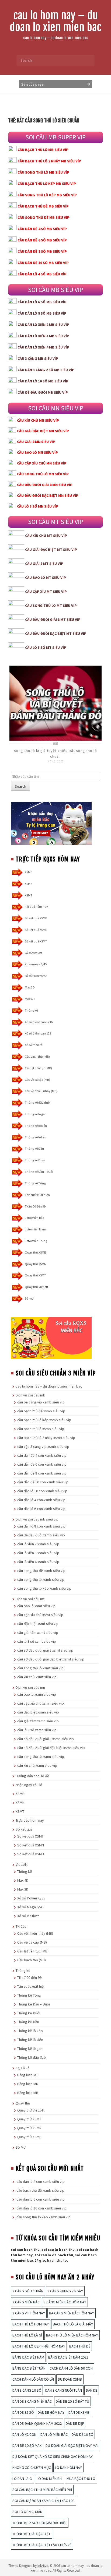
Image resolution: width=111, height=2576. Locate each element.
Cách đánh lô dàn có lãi (33, 2379)
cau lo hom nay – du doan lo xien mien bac (55, 21)
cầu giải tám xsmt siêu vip (38, 1632)
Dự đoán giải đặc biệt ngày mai (72, 2445)
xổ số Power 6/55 (36, 976)
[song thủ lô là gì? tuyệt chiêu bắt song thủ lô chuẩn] (55, 703)
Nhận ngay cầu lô (29, 1785)
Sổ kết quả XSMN (36, 930)
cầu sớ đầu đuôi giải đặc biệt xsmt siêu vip (51, 1659)
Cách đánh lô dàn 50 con (71, 2368)
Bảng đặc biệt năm (28, 2357)
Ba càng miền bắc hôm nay (72, 2313)
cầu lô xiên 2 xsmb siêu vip (38, 1544)
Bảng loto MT (28, 2075)
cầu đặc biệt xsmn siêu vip (38, 1712)
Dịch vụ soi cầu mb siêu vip (37, 1519)
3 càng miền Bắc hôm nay (65, 2302)
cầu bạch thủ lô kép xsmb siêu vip (44, 1420)
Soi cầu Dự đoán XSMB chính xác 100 (43, 2501)
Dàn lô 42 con (24, 2434)
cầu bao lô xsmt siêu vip (36, 1606)
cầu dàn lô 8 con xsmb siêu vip (41, 1526)
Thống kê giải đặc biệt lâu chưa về (42, 2545)
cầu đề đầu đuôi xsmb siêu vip (41, 1535)
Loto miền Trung (36, 1241)
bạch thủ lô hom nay (31, 2324)
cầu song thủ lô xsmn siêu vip (41, 1757)
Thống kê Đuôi (35, 1160)
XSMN (29, 884)
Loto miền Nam (35, 1229)
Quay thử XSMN (36, 1264)
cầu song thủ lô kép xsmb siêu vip (44, 1588)
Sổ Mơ (21, 2147)
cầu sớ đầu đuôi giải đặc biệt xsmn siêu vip (51, 1748)
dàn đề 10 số (82, 2434)
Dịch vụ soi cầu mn (30, 1687)
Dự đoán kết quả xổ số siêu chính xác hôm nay (53, 2457)
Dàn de (92, 2390)
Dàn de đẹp (75, 2423)
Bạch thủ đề (80, 2346)
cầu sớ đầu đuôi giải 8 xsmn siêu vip (46, 1739)
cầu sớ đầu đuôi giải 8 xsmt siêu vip (45, 1650)
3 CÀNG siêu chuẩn (28, 2291)
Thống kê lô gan (36, 1114)
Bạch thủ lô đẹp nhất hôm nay (39, 2346)
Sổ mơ (29, 1298)
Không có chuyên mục (32, 2468)
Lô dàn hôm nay (68, 2468)
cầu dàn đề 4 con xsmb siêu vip (42, 1455)
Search (20, 786)
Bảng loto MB (28, 2093)
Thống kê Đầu (34, 1148)
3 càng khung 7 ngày (65, 2291)
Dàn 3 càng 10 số (27, 2390)
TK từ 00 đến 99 (35, 1206)
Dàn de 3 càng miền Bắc (32, 2401)
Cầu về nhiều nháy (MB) (41, 1091)
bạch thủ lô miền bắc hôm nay (72, 2335)
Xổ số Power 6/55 (31, 1898)
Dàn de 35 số (23, 2412)
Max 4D (30, 999)
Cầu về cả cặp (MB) (37, 1080)
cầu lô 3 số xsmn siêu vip (37, 1730)
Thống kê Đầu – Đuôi (39, 1172)
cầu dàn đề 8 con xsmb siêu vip (42, 1473)
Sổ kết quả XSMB (36, 918)
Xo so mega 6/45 (36, 964)
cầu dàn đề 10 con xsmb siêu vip (43, 1482)
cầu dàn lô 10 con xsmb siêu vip (42, 1491)
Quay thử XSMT (35, 1275)
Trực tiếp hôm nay (30, 1820)
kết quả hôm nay (36, 907)
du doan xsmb (70, 2379)
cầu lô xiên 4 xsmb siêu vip (38, 1562)
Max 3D (30, 987)
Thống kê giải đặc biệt (31, 2534)
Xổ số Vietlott (28, 1916)
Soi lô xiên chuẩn (27, 2512)
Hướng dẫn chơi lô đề (32, 1776)
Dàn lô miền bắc (54, 2434)
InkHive (43, 2566)
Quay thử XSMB (35, 1252)
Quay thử (23, 2103)
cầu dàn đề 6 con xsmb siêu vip (42, 1464)
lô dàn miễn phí (50, 2479)
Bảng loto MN (28, 2084)
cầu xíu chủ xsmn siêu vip (37, 1765)
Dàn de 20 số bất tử (72, 2401)
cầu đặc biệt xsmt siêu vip (38, 1624)
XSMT (29, 895)
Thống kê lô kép (35, 1137)
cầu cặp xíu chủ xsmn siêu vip (41, 1703)
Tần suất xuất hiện (37, 1195)
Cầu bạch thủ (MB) (37, 1056)
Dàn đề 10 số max (27, 2445)
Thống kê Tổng (35, 1183)
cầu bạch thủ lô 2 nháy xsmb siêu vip (46, 1438)
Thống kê (31, 1010)
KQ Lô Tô (23, 2068)
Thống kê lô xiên (36, 1126)
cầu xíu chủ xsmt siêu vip (37, 1677)
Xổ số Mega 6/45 (30, 1907)
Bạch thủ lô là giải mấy (73, 2324)
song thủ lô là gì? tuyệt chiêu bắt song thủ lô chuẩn (55, 753)
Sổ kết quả (24, 1829)
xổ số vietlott (33, 953)
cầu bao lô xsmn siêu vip (37, 1694)
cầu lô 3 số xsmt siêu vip (37, 1641)
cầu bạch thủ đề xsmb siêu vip (41, 1411)
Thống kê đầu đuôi (38, 1102)
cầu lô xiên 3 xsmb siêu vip (38, 1553)
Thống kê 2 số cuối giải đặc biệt (40, 2523)
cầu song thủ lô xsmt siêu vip (40, 1668)
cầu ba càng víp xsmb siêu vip (41, 1402)
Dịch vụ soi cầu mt (30, 1599)
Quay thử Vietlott (37, 1287)
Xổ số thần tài (34, 1045)
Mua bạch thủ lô (81, 2479)
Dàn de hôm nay (51, 2412)
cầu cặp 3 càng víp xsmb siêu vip (43, 1447)
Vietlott (22, 1864)
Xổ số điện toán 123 (38, 1033)
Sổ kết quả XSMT (36, 941)
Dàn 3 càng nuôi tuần (64, 2390)
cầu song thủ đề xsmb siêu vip (41, 1571)
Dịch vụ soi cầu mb (30, 1395)
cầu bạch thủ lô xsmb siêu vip (41, 1429)
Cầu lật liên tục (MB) (38, 1068)
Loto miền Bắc (34, 1218)
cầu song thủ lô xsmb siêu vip (41, 1579)
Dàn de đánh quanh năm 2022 (37, 2423)
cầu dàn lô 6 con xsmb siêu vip (41, 1509)
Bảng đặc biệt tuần (29, 2368)
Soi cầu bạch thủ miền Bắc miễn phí (42, 2490)
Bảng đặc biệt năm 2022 (68, 2357)
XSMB (29, 872)
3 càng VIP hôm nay (29, 2313)
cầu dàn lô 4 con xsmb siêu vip (41, 1500)
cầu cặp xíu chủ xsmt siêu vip (40, 1615)
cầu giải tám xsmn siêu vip (38, 1721)
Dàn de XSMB (79, 2412)
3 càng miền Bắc (26, 2302)
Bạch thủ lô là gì (27, 2335)
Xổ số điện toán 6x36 (39, 1022)
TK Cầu (21, 1926)
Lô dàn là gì (22, 2479)
